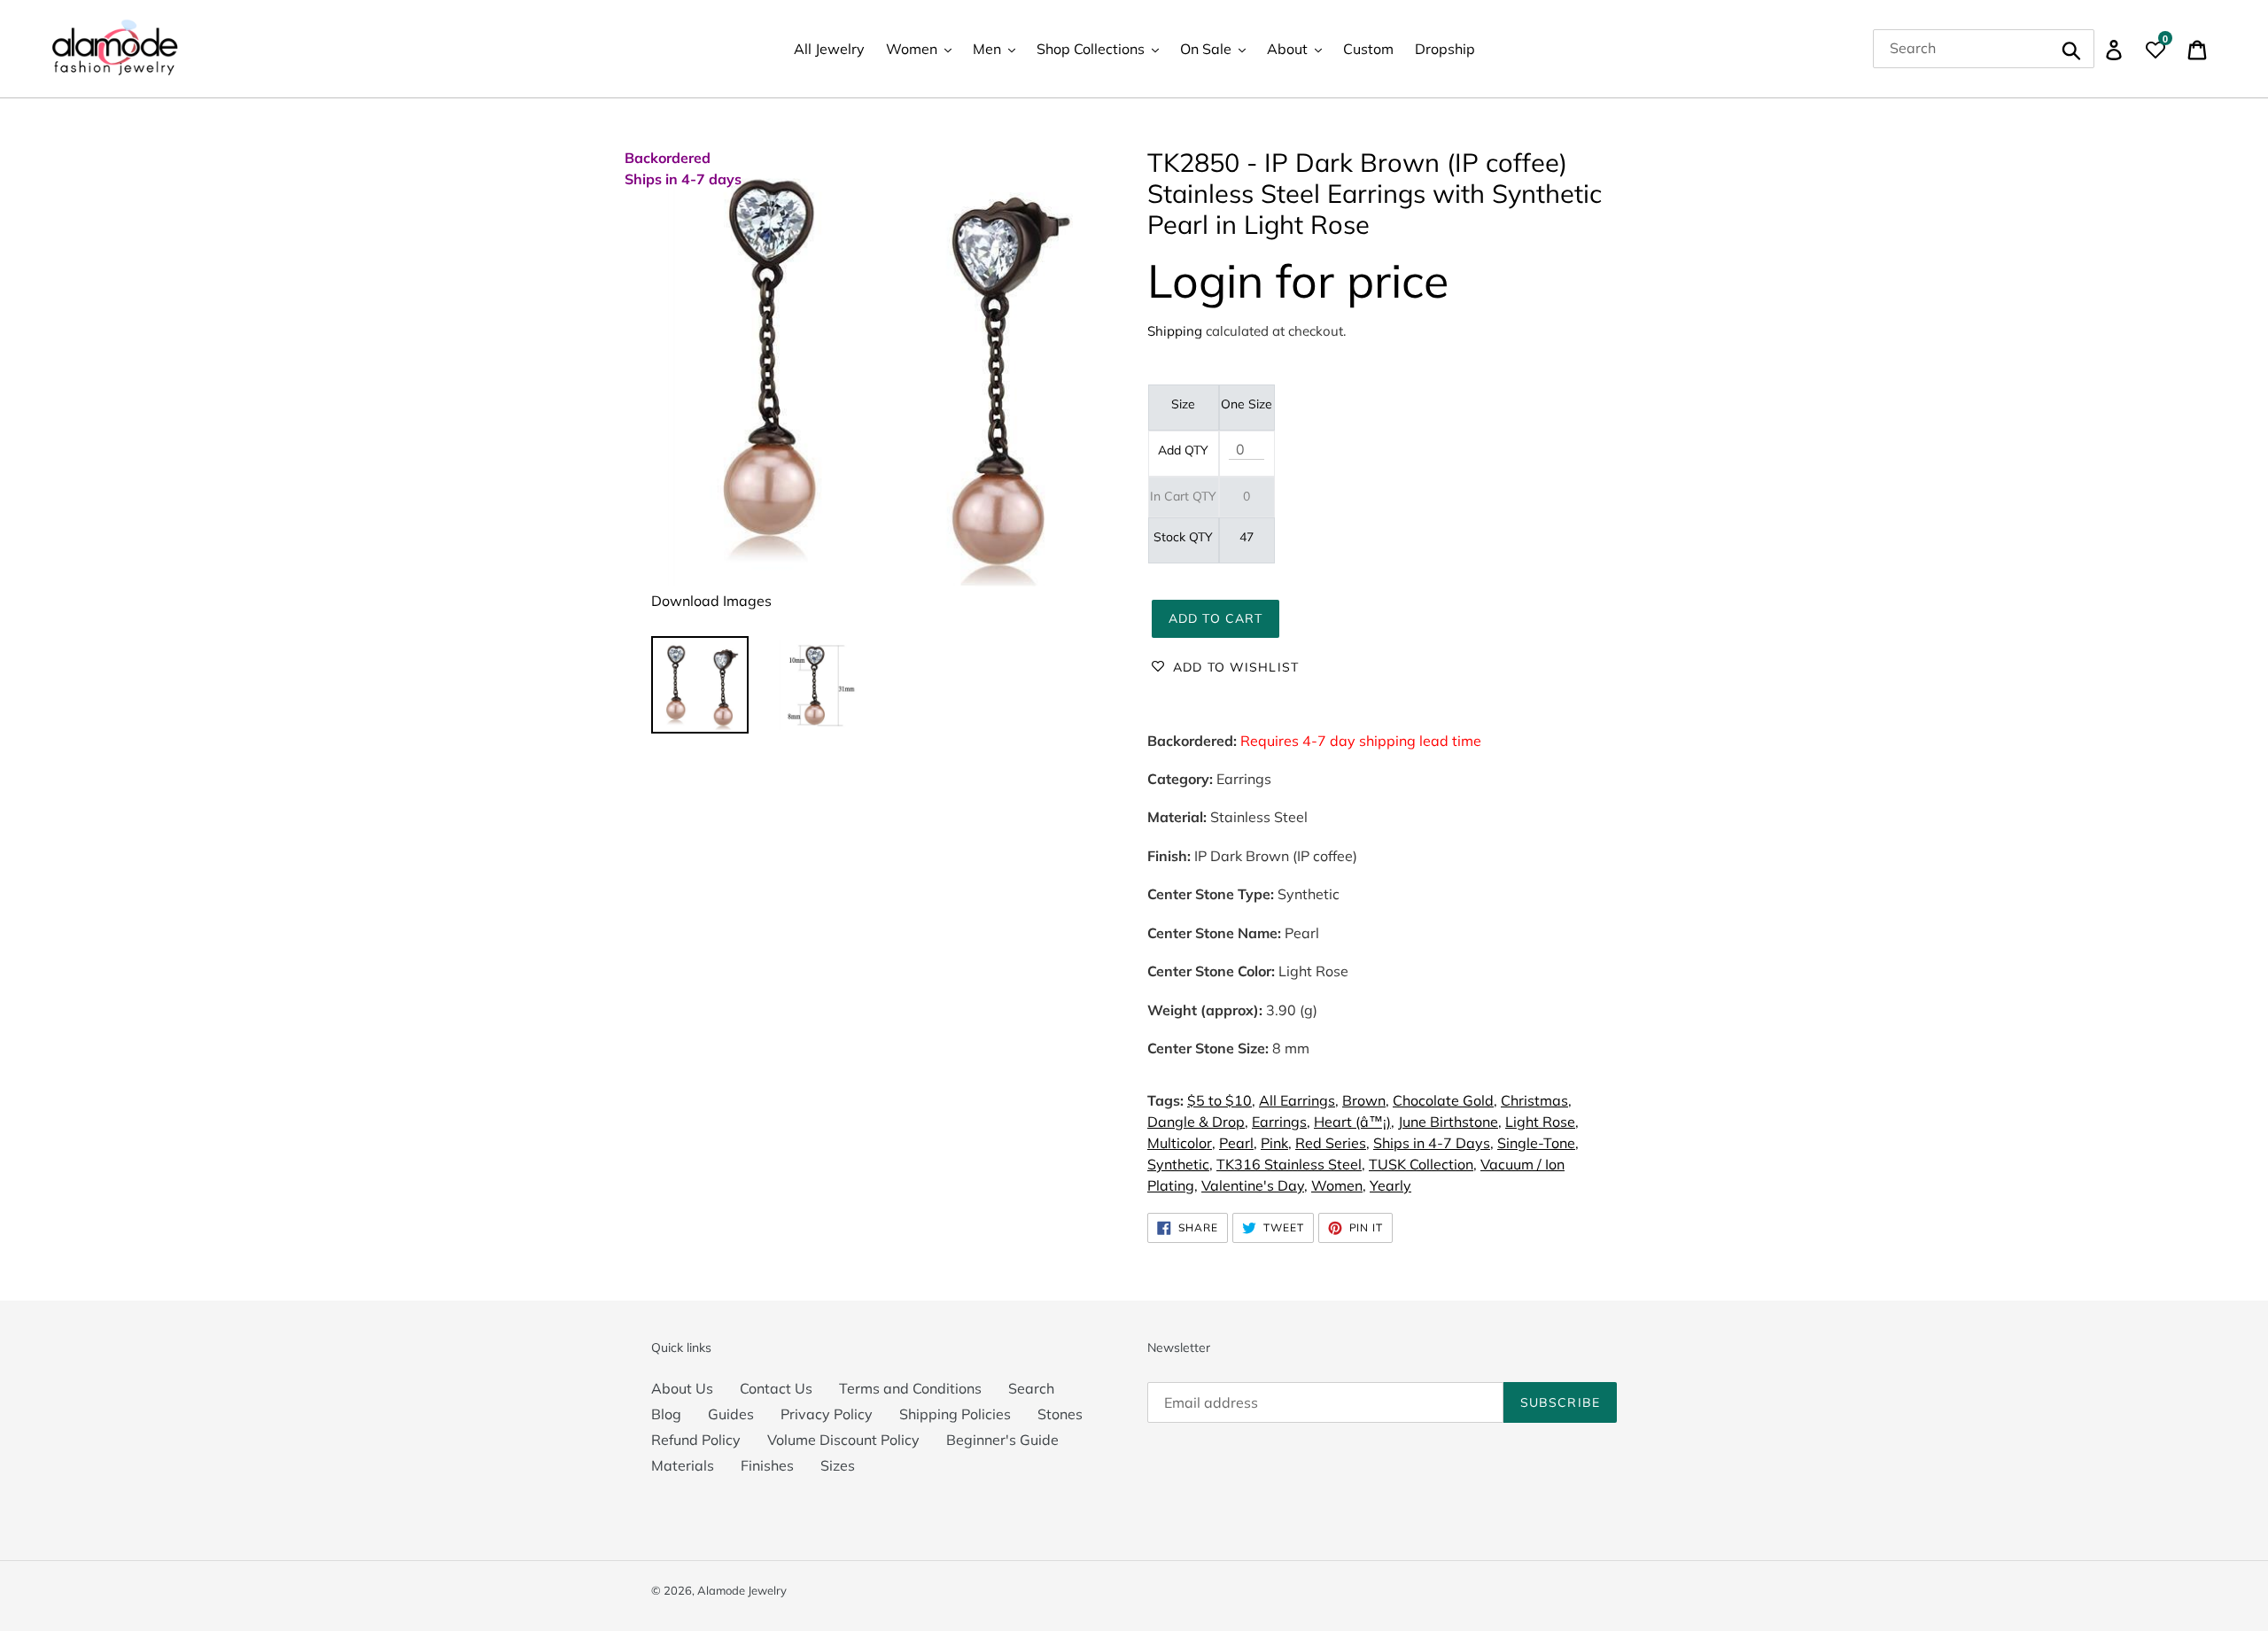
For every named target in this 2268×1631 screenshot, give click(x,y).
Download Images (711, 601)
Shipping (1175, 331)
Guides (731, 1414)
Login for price (1298, 280)
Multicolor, (1181, 1143)
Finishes (767, 1465)
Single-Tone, (1538, 1143)
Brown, (1366, 1100)
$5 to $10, (1221, 1100)
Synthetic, (1180, 1164)
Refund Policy (696, 1440)
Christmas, (1536, 1100)
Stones (1060, 1414)
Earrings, (1281, 1122)
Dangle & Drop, (1198, 1122)
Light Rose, (1542, 1122)
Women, (1339, 1185)
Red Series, (1332, 1143)
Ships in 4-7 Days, (1433, 1143)
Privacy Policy (827, 1414)
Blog (666, 1414)
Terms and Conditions (910, 1388)
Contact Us (776, 1388)
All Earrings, (1299, 1100)
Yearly (1390, 1185)
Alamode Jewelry (742, 1590)
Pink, (1276, 1143)
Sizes (838, 1465)
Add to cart (1216, 618)
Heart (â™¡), (1354, 1122)
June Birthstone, (1450, 1122)
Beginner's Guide (1002, 1440)
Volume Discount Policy (843, 1440)
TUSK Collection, (1423, 1164)
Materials (683, 1465)
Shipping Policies (955, 1414)
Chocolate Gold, (1445, 1100)
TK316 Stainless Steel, (1291, 1164)
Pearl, (1238, 1143)
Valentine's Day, (1254, 1185)
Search (1031, 1388)
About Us (682, 1388)
